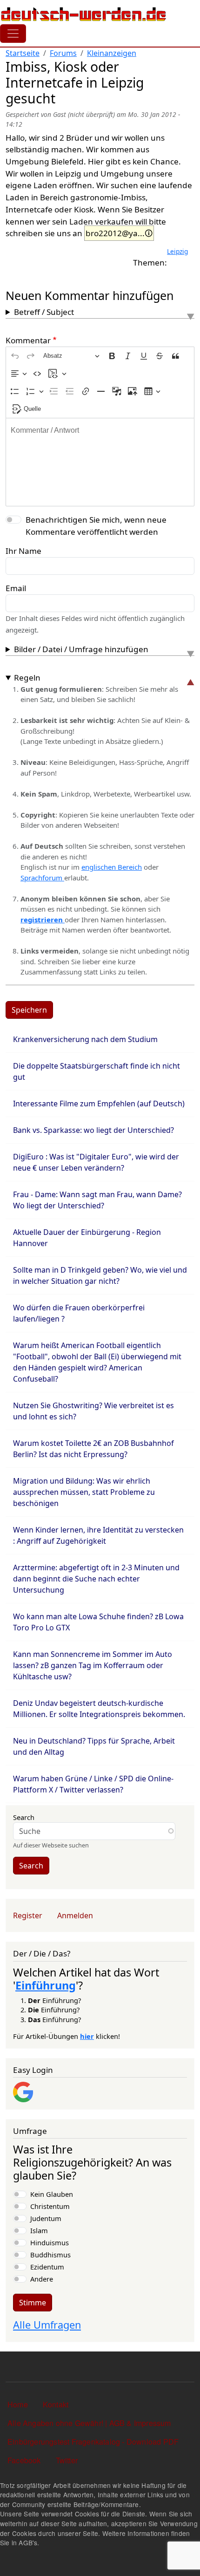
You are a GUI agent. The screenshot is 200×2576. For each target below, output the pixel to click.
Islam (39, 2230)
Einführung (46, 1985)
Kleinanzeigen (112, 53)
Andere (42, 2279)
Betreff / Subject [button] (44, 312)
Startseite (23, 53)
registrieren (43, 920)
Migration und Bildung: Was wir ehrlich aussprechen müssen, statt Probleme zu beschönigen (84, 1492)
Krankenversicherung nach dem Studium (85, 1039)
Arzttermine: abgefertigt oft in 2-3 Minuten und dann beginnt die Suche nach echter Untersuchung (96, 1579)
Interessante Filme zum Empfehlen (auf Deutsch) (99, 1104)
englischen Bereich (112, 867)
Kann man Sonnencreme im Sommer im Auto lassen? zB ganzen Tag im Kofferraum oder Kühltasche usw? (93, 1665)
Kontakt (56, 2404)
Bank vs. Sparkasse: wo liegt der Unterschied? (93, 1130)
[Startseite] (84, 14)
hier (87, 2036)
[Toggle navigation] (13, 34)
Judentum (46, 2218)
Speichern (29, 1010)
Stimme (33, 2303)
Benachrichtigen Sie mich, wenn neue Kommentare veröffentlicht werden (96, 526)
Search (24, 1817)
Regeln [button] (27, 678)
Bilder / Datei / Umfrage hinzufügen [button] (81, 649)
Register (28, 1915)
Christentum (50, 2206)
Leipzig (177, 251)
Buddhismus (50, 2255)
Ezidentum (47, 2267)
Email (16, 588)
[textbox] (100, 462)
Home (18, 2404)
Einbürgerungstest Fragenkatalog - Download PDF (93, 2442)
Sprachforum (42, 878)
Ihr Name (23, 551)
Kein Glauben (52, 2194)
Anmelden (75, 1915)
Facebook (24, 2460)
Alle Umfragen (47, 2325)
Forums (63, 53)
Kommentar (28, 340)
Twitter (67, 2460)
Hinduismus (50, 2242)
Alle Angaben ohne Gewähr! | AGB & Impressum (89, 2423)
